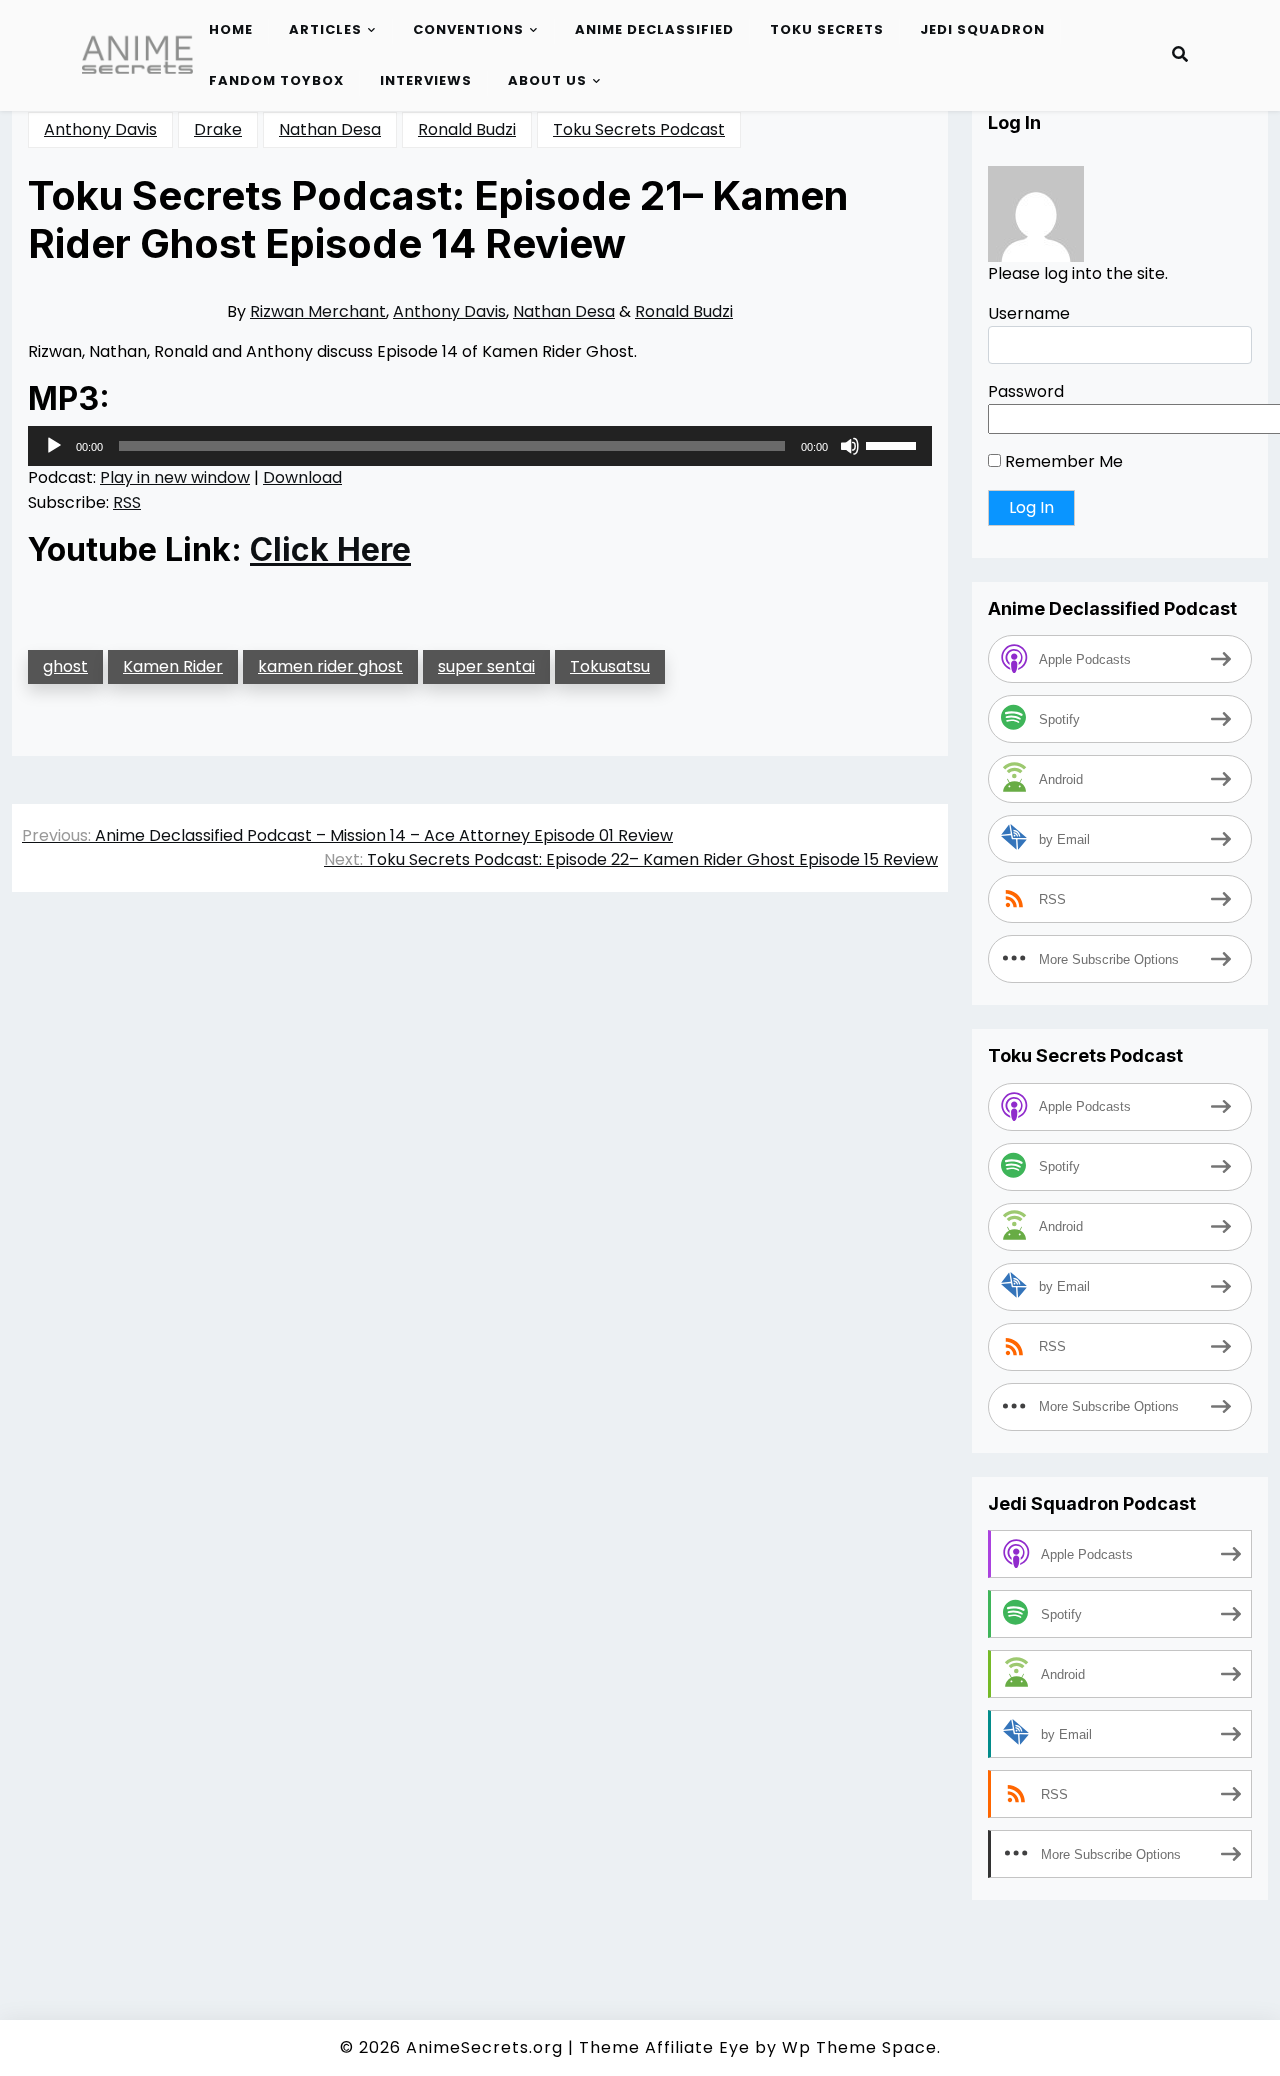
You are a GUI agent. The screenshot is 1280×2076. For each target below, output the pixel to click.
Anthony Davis (100, 129)
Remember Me (1062, 461)
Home (231, 29)
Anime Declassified (654, 29)
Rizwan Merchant (318, 311)
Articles (325, 29)
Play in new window (175, 477)
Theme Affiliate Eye (664, 2047)
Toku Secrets (827, 29)
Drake (218, 129)
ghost (65, 666)
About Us (547, 80)
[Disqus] (480, 1190)
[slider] (894, 444)
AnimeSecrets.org (484, 2047)
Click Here (330, 550)
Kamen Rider (173, 666)
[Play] (54, 446)
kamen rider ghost (330, 666)
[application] (480, 446)
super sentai (486, 666)
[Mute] (850, 446)
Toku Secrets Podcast (639, 129)
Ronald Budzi (467, 129)
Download (302, 477)
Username (1029, 313)
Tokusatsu (610, 666)
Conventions (468, 29)
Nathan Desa (330, 129)
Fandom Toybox (276, 80)
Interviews (426, 80)
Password (1026, 391)
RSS (127, 502)
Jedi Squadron (982, 29)
